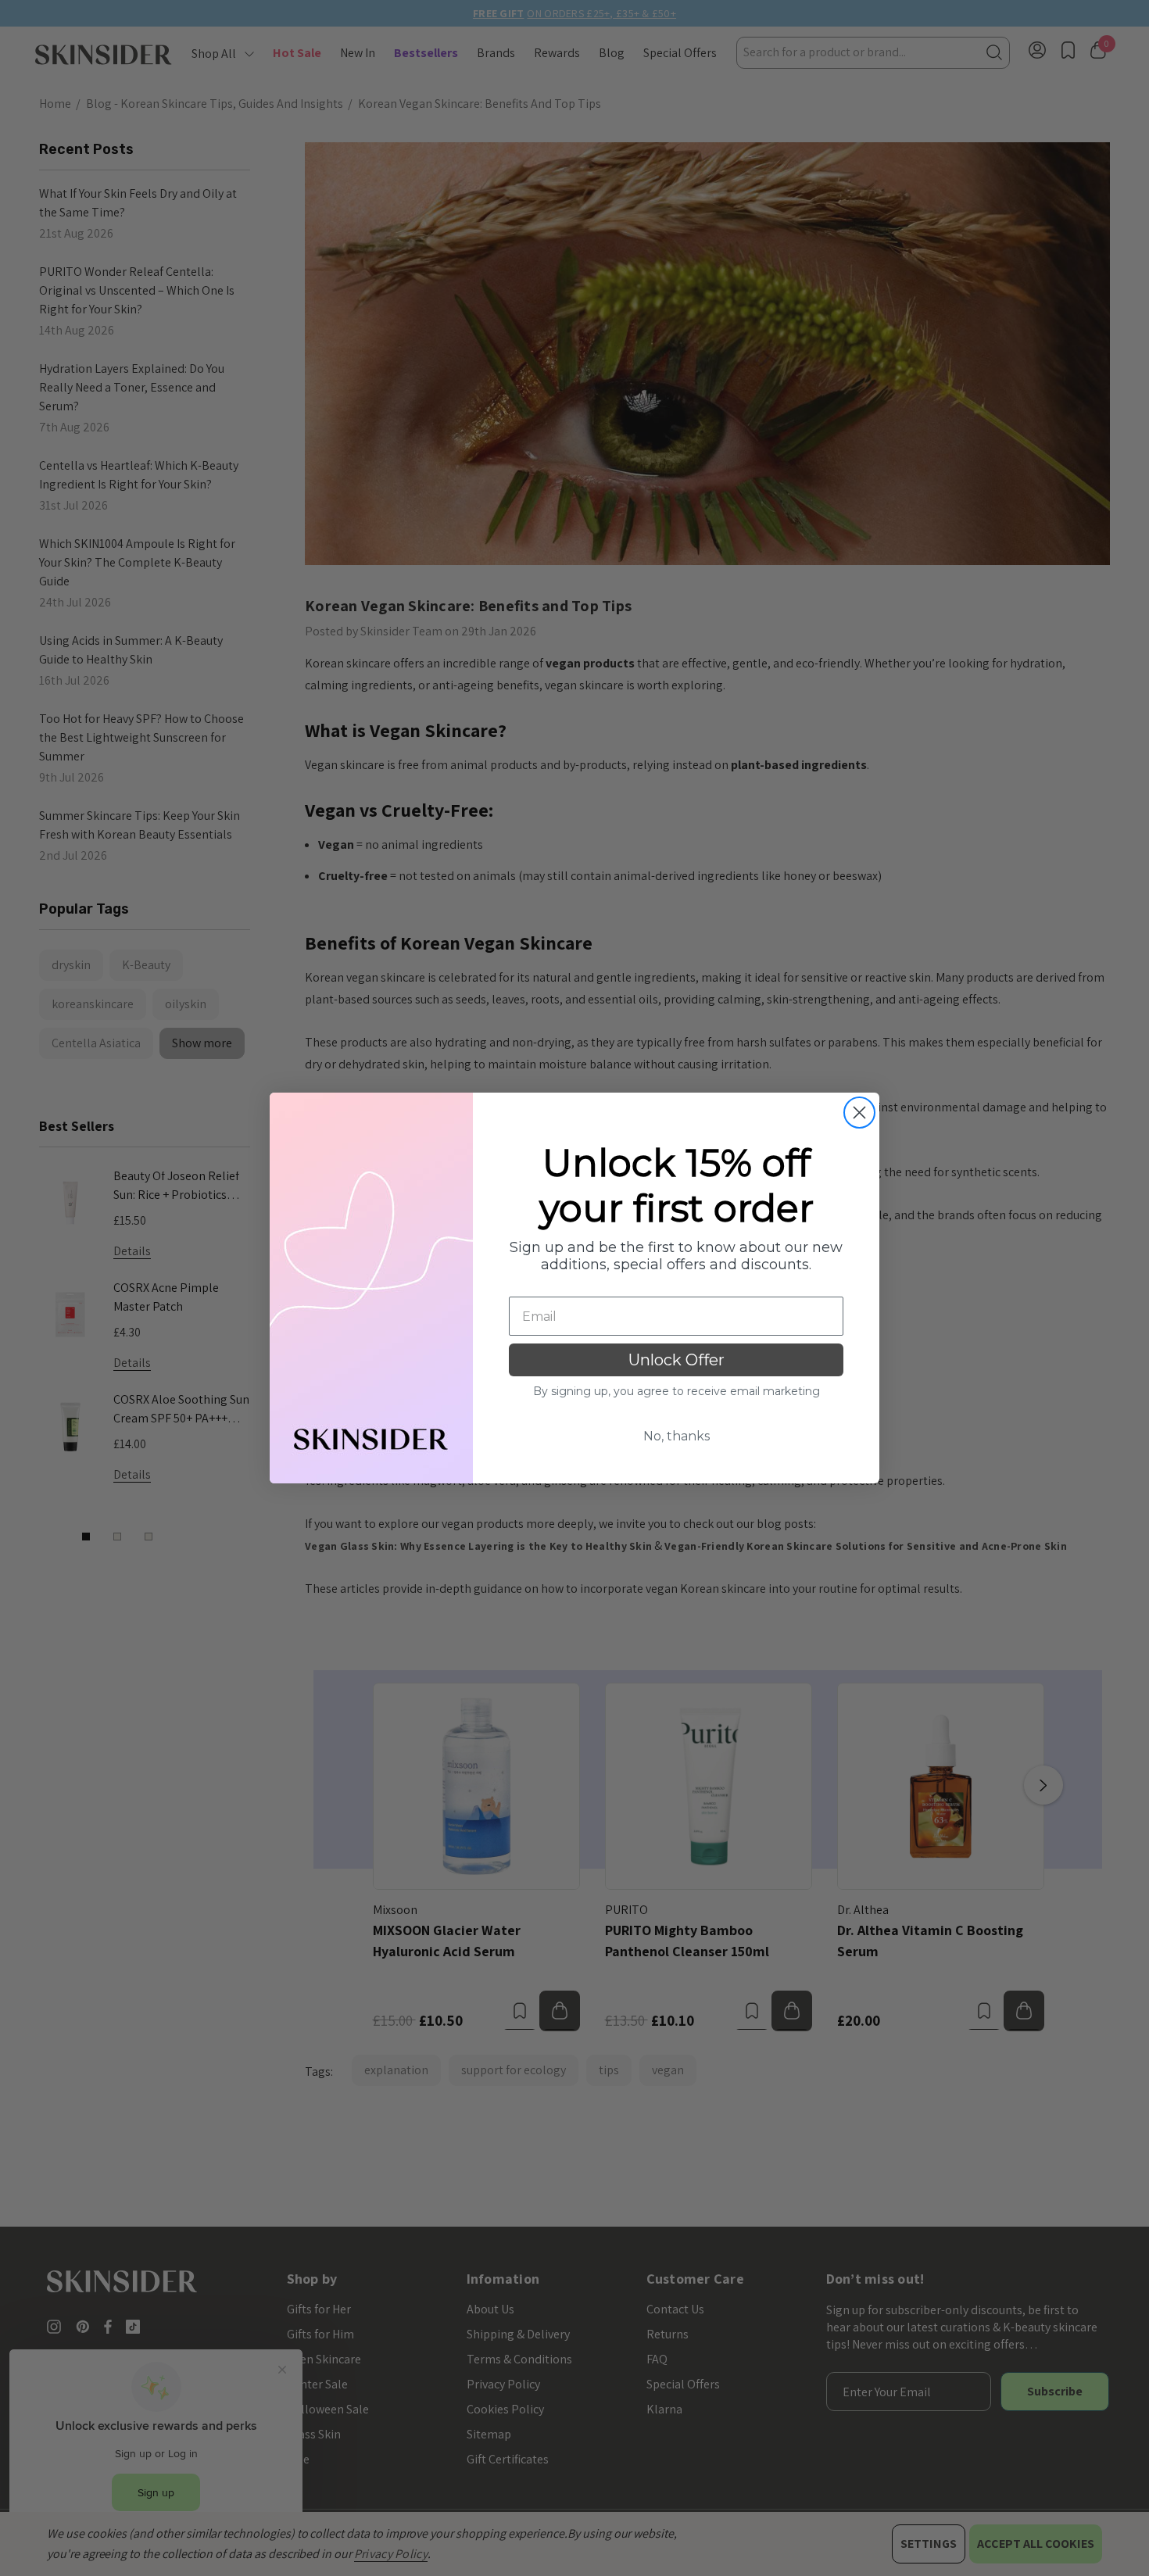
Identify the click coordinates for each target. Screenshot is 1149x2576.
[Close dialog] (859, 1113)
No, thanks (677, 1436)
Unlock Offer (677, 1360)
